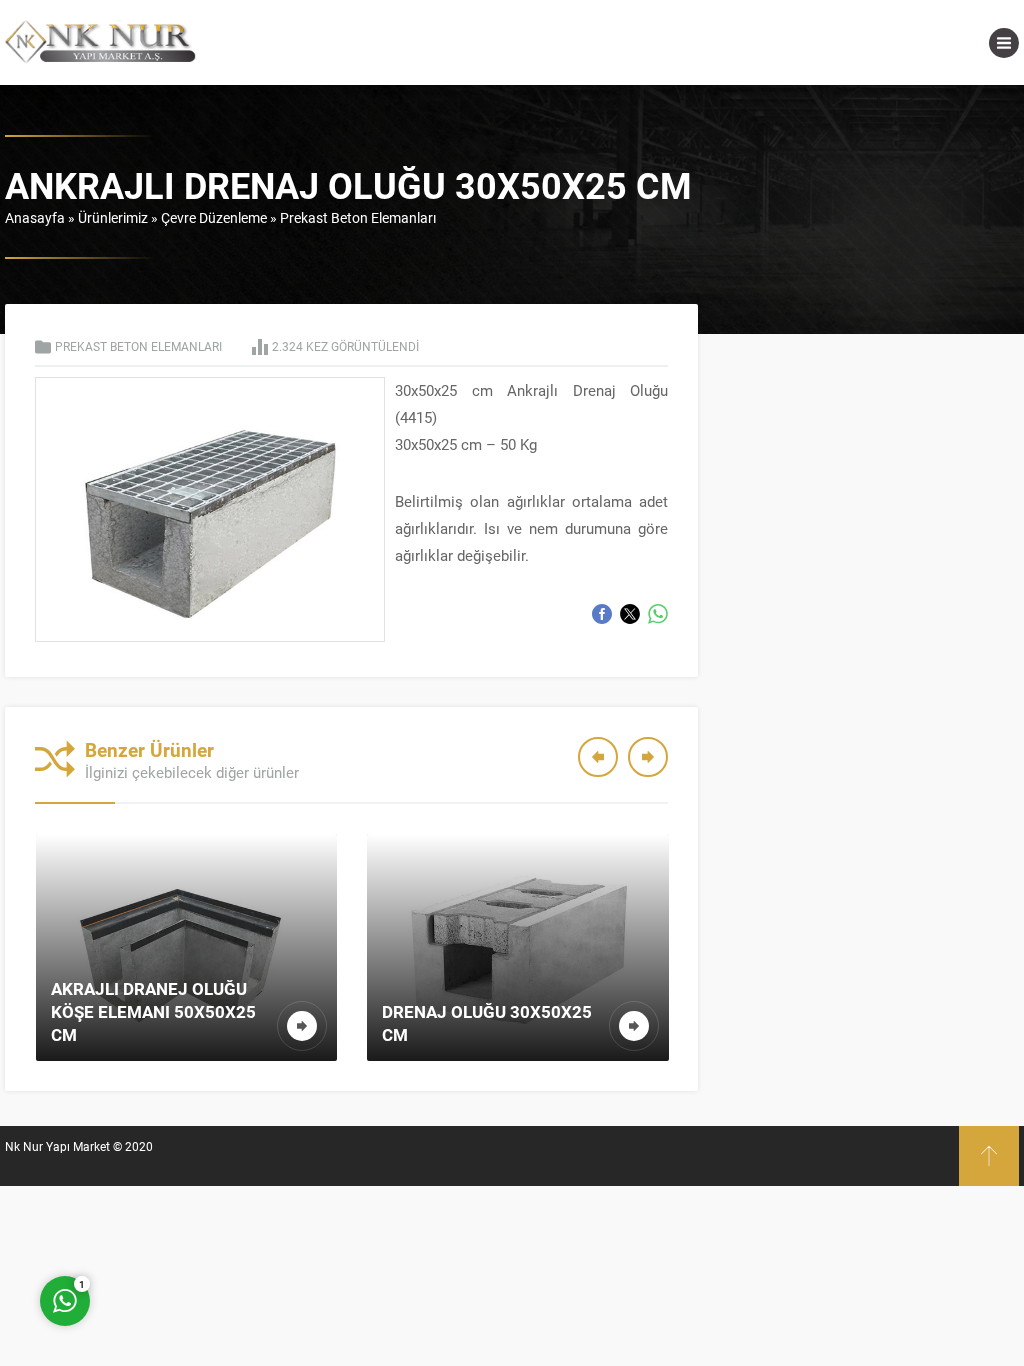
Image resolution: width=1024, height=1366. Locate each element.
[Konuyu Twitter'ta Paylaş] (630, 614)
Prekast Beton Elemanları (358, 217)
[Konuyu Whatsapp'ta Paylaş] (658, 614)
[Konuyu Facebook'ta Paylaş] (602, 614)
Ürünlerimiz (113, 217)
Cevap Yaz (190, 1220)
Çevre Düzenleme (214, 217)
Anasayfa (35, 217)
